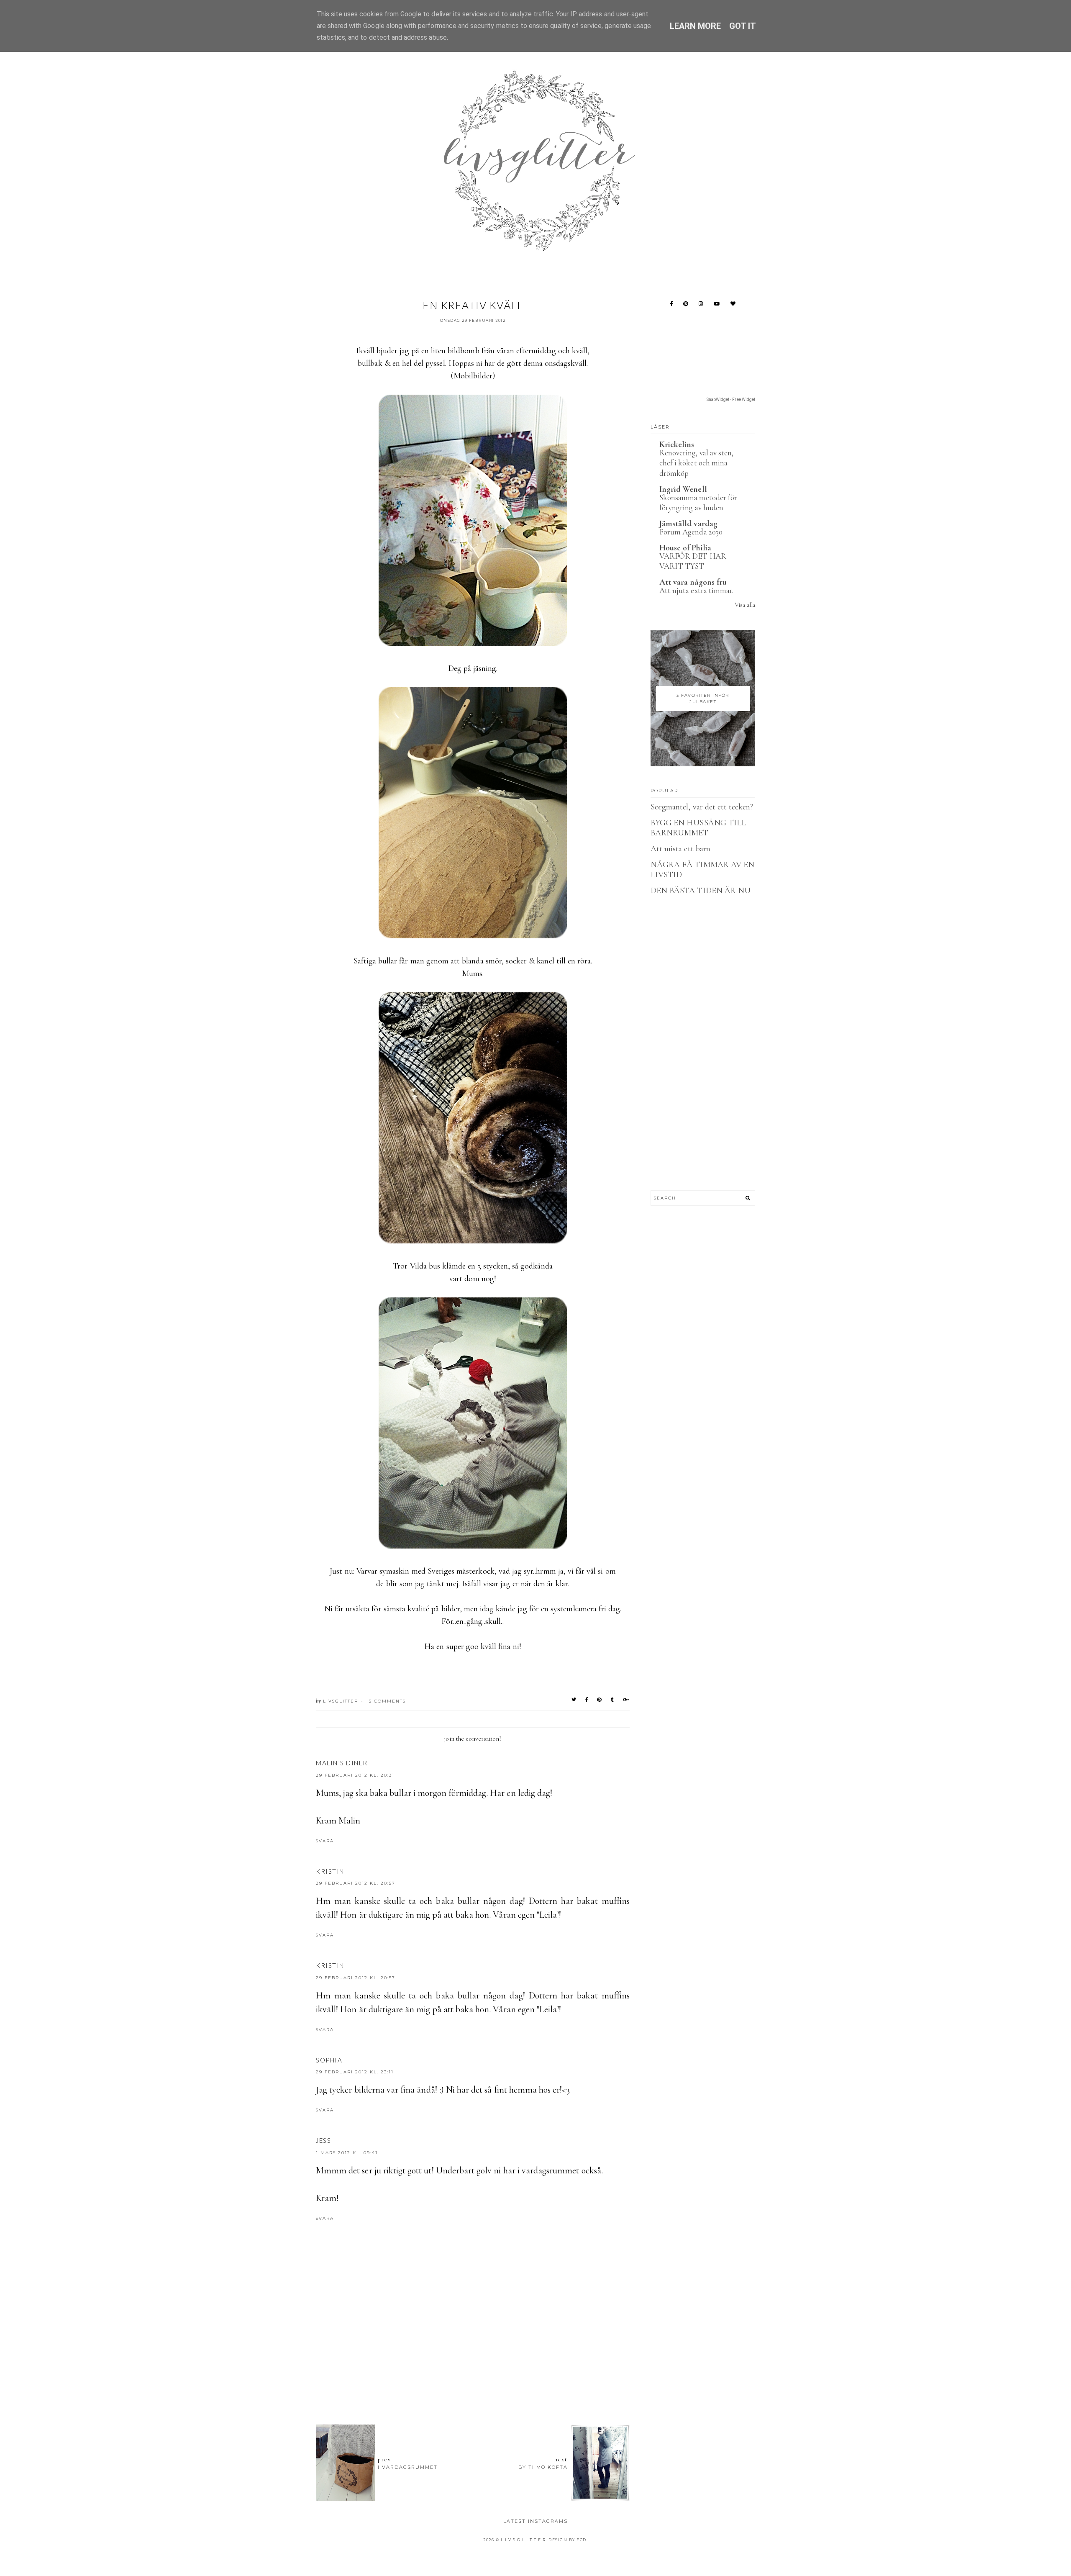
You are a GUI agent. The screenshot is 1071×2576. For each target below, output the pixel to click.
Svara (325, 1841)
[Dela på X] (574, 1700)
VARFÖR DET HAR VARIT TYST (693, 561)
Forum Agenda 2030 (691, 532)
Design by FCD (568, 2540)
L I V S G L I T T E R (523, 2540)
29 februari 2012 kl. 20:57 (356, 1883)
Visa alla (745, 605)
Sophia (329, 2060)
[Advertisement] (473, 2372)
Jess (323, 2140)
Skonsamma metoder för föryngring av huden (698, 503)
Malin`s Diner (342, 1763)
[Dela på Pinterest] (600, 1700)
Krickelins (677, 444)
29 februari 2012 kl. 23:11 (355, 2072)
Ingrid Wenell (683, 489)
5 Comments (387, 1701)
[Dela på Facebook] (587, 1700)
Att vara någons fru (693, 582)
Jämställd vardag (688, 524)
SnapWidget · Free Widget (731, 399)
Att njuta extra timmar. (696, 590)
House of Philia (685, 548)
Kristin (330, 1871)
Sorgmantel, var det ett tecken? (702, 807)
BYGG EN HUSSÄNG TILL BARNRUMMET (698, 828)
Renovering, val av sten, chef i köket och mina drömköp (696, 463)
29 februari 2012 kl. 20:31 (355, 1775)
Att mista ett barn (680, 849)
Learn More (696, 26)
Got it (743, 26)
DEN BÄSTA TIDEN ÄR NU (701, 891)
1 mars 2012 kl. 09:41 (347, 2153)
